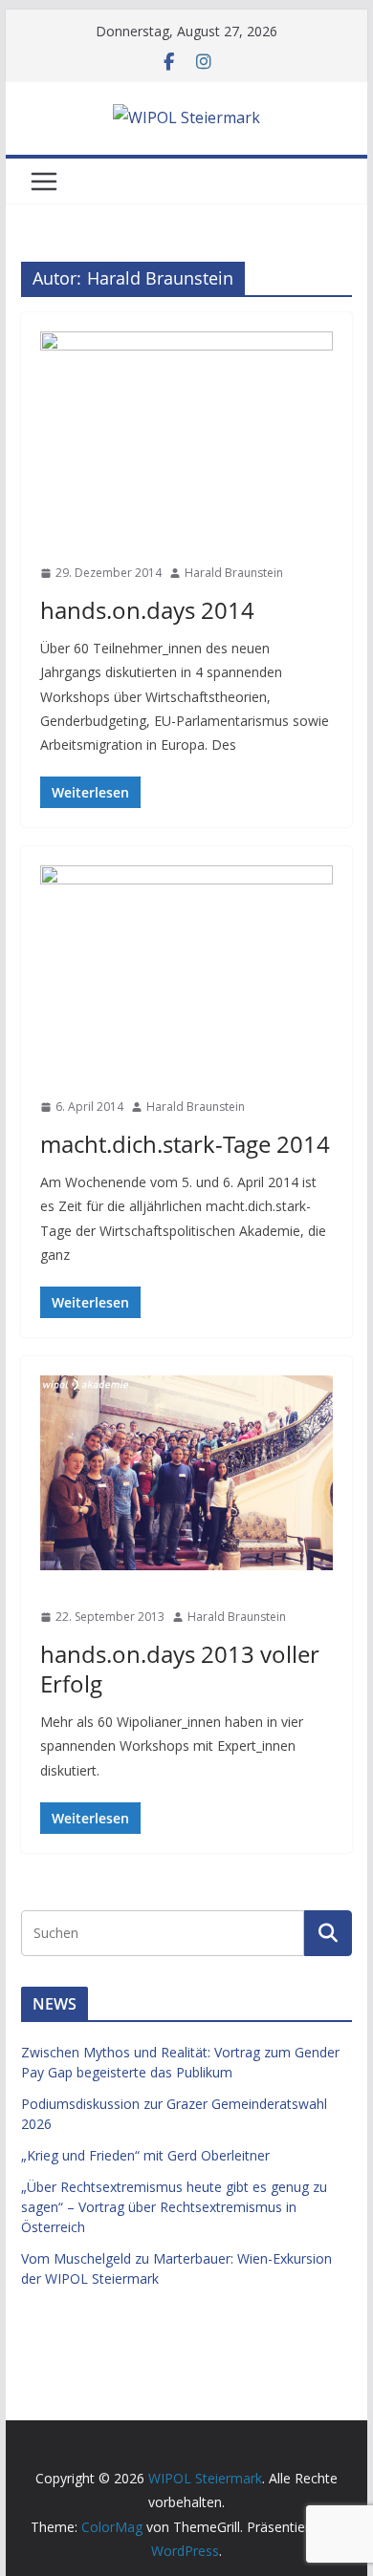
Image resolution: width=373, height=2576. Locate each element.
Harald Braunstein (234, 573)
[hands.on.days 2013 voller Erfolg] (186, 1473)
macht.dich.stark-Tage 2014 (185, 1144)
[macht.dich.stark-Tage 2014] (186, 963)
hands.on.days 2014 (147, 610)
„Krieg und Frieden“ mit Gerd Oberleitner (145, 2155)
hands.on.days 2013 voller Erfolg (180, 1669)
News (62, 539)
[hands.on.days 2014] (186, 429)
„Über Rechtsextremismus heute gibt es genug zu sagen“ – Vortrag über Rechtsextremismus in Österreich (174, 2207)
